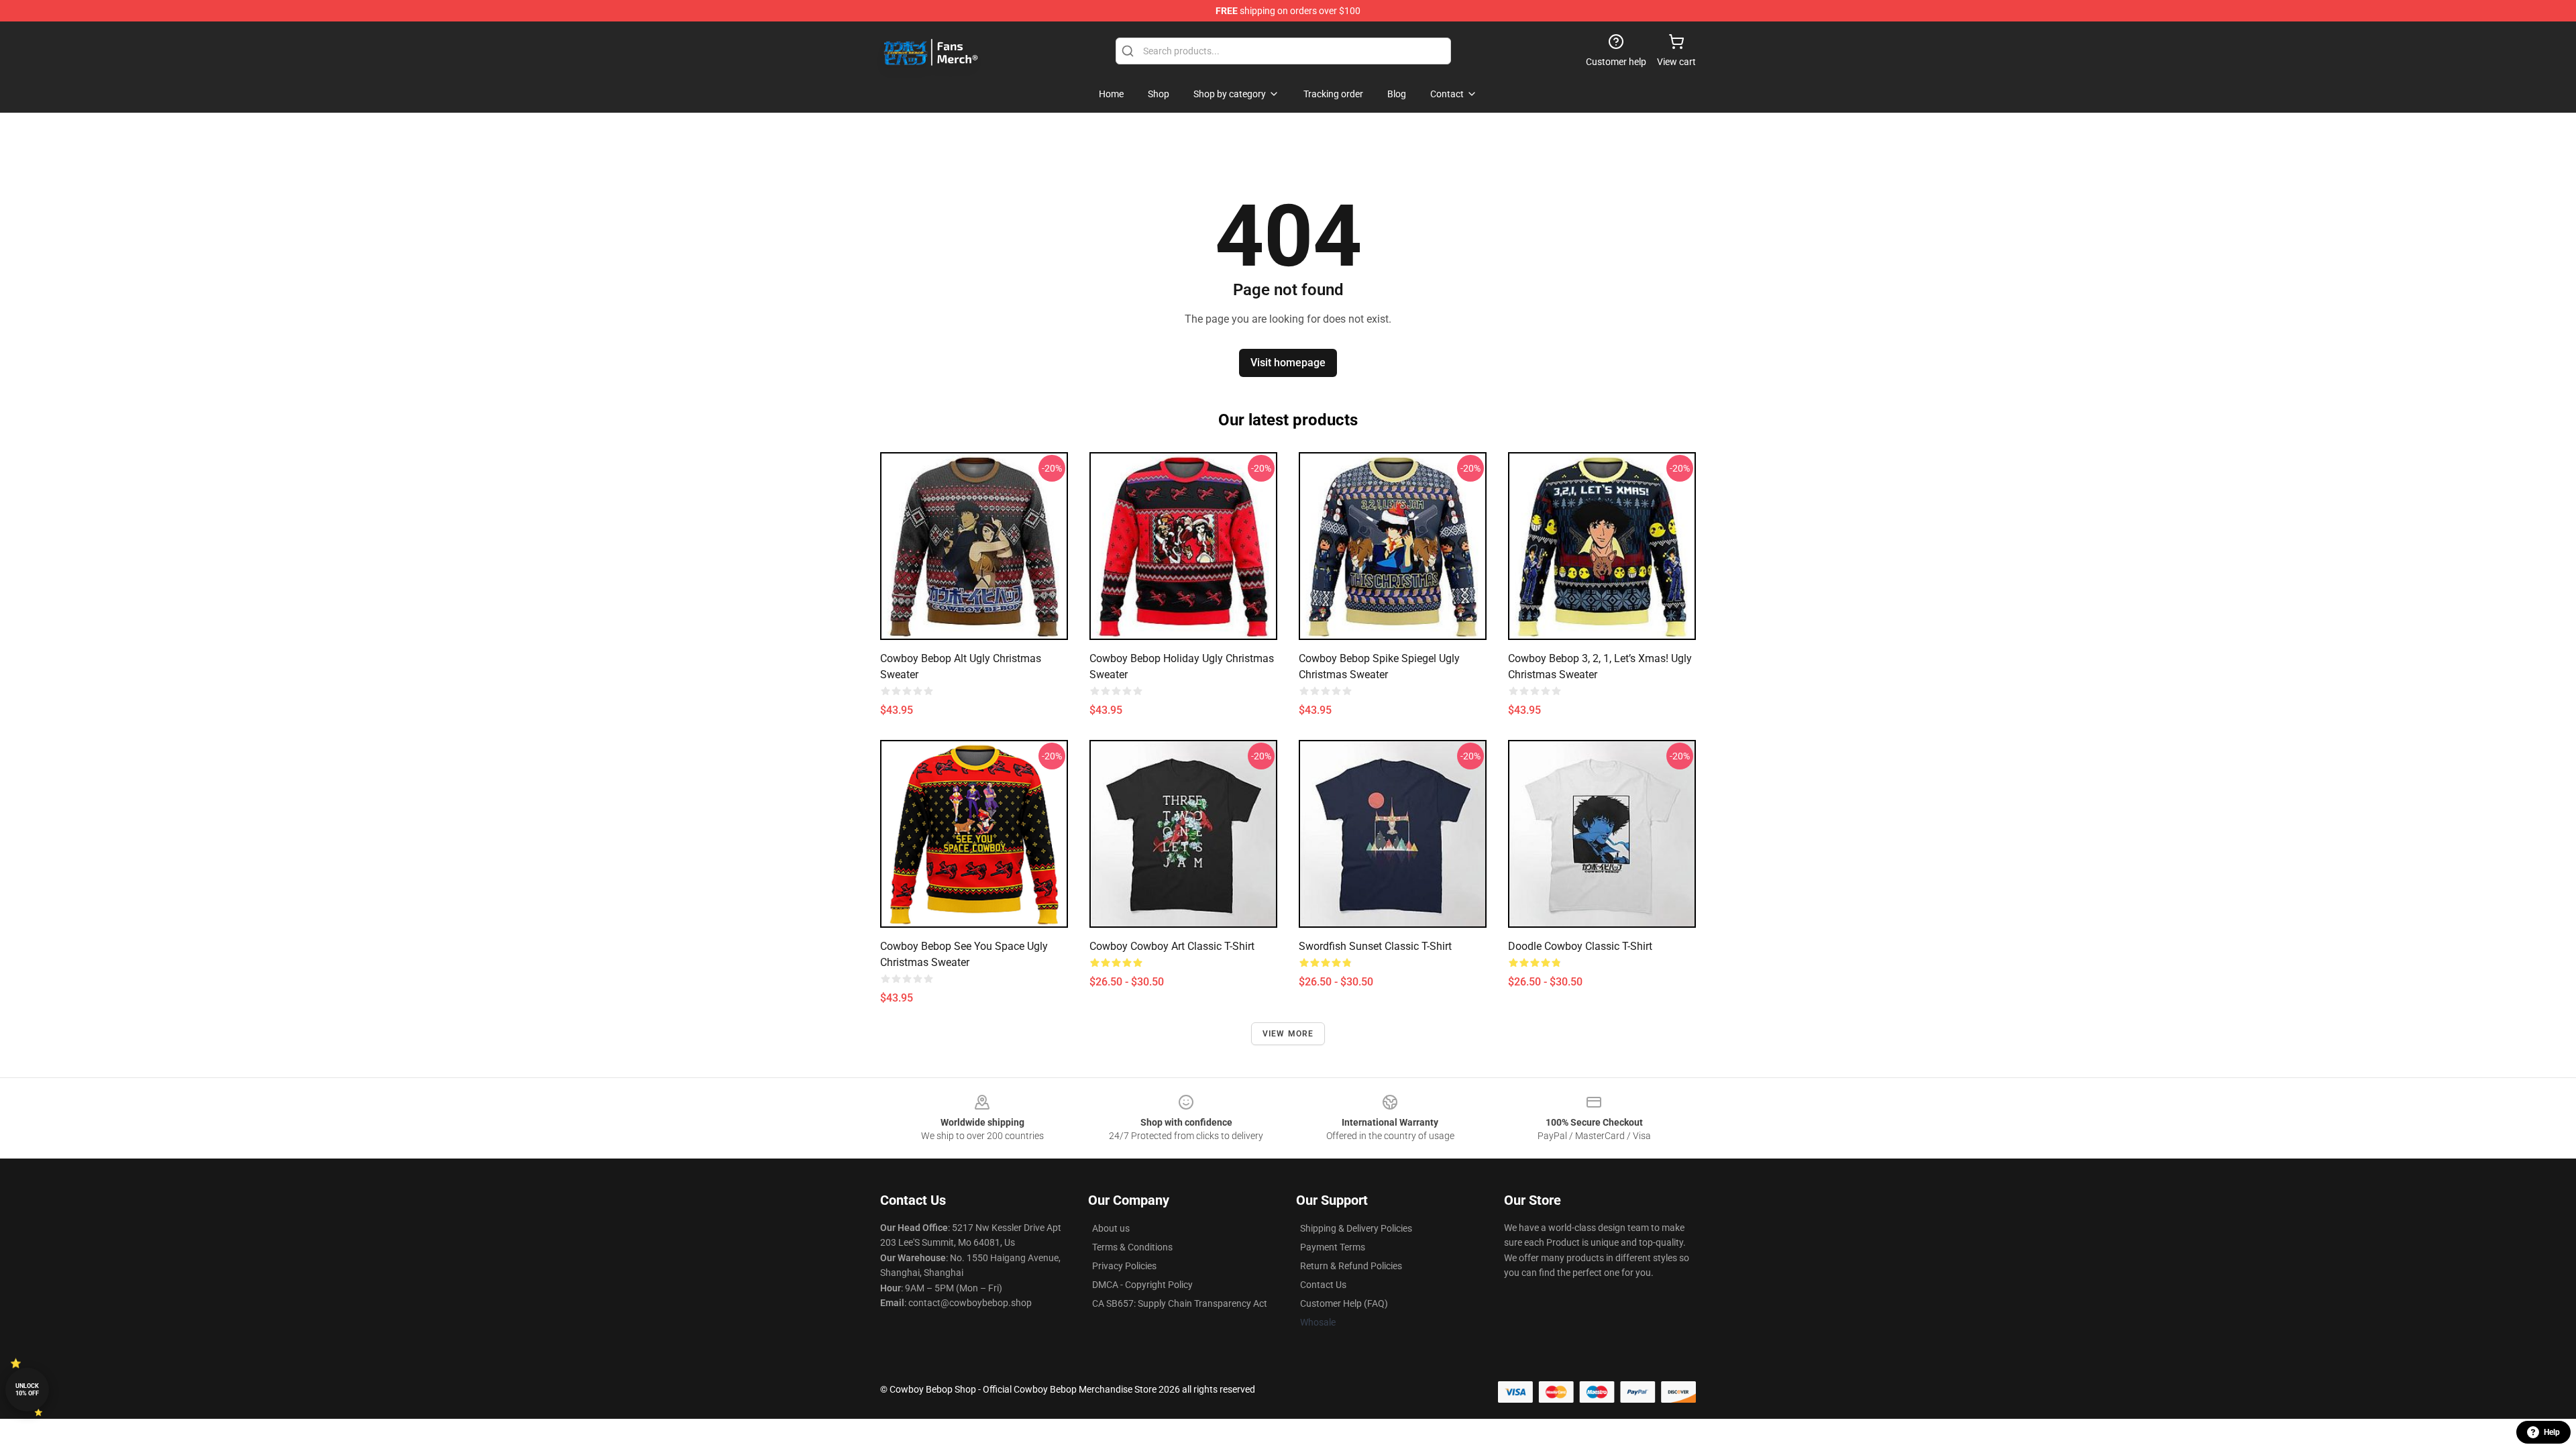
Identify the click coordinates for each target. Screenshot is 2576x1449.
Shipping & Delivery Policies (1356, 1228)
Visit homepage (1288, 363)
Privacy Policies (1124, 1266)
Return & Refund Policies (1351, 1266)
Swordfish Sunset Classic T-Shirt (1375, 946)
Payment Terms (1333, 1247)
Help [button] (2552, 1432)
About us (1111, 1228)
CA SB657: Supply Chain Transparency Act (1180, 1303)
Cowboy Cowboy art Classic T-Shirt (1172, 946)
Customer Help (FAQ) (1344, 1303)
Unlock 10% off (27, 1390)
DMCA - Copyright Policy (1142, 1285)
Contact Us (1323, 1285)
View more (1288, 1034)
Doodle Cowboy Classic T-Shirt (1580, 946)
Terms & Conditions (1132, 1247)
